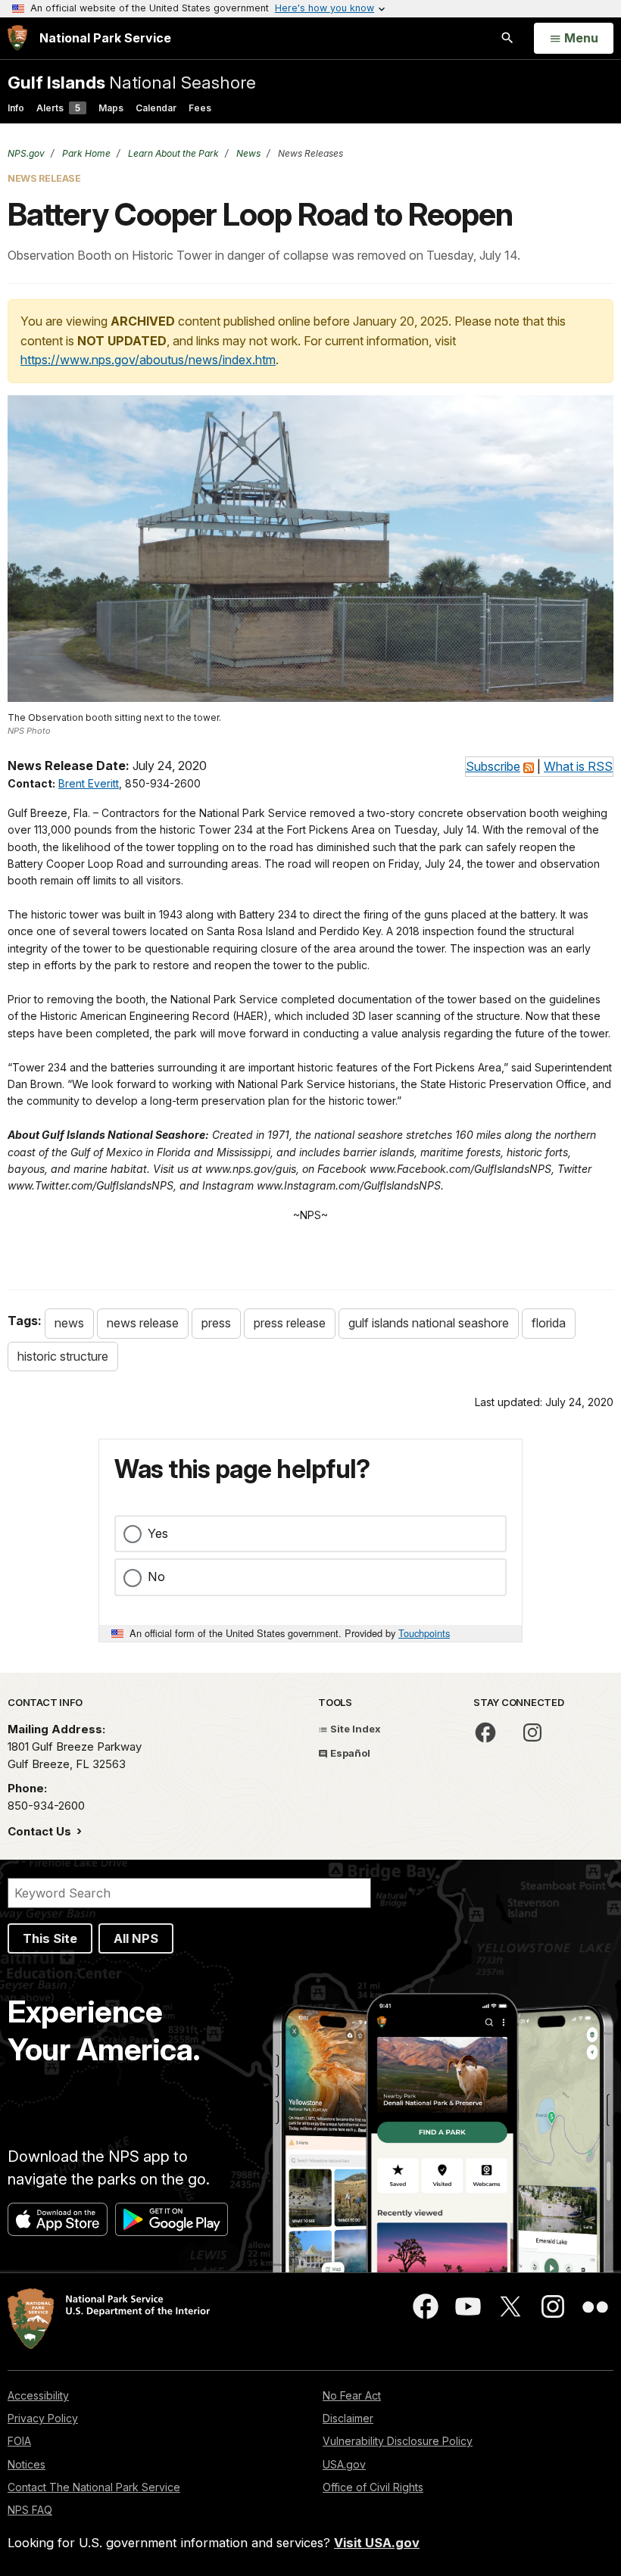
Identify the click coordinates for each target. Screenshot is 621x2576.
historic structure (63, 1356)
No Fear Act (352, 2395)
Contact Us (41, 1831)
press (216, 1323)
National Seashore (132, 82)
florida (549, 1323)
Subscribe (493, 766)
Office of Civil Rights (373, 2487)
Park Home (85, 153)
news (69, 1323)
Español (349, 1753)
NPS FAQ (30, 2510)
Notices (27, 2464)
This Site (50, 1938)
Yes (158, 1533)
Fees (200, 108)
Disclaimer (348, 2418)
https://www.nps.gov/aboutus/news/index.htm (148, 360)
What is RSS (578, 766)
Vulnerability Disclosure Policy (398, 2441)
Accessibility (38, 2395)
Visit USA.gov (377, 2543)
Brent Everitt (89, 783)
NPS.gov (26, 153)
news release (143, 1323)
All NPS (136, 1938)
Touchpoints (424, 1633)
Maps (111, 108)
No (156, 1576)
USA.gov (344, 2464)
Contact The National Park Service (94, 2487)
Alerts (58, 108)
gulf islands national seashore (429, 1323)
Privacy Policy (43, 2418)
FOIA (19, 2441)
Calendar (156, 108)
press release (290, 1323)
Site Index (354, 1729)
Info (16, 108)
